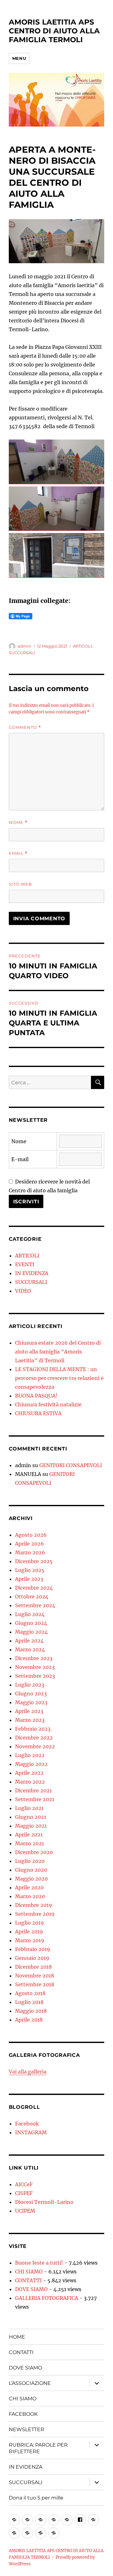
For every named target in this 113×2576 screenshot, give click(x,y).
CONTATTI (28, 2280)
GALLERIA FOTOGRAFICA (47, 2298)
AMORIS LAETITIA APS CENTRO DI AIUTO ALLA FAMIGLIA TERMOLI (54, 31)
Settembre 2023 (35, 1676)
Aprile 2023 (29, 1711)
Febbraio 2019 (33, 1949)
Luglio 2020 (30, 1861)
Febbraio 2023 (33, 1729)
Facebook (27, 2124)
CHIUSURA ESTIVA (38, 1413)
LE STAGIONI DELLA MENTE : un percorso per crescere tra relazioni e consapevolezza (59, 1378)
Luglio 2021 (29, 1808)
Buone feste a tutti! (39, 2263)
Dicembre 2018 (33, 1967)
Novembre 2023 (35, 1667)
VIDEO (23, 1291)
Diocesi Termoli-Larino (44, 2202)
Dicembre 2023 (34, 1658)
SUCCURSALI (22, 653)
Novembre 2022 (35, 1746)
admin (24, 646)
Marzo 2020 (30, 1896)
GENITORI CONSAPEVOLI (71, 1465)
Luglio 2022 (30, 1755)
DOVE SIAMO (31, 2289)
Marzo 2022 (30, 1782)
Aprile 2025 (29, 1579)
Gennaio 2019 (32, 1958)
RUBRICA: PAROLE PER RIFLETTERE (38, 2448)
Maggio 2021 (31, 1826)
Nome (18, 823)
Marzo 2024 (30, 1649)
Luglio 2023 (30, 1685)
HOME (17, 2337)
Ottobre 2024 (32, 1597)
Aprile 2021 (29, 1835)
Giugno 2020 (31, 1870)
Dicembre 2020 (34, 1852)
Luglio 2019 (30, 1923)
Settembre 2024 (35, 1605)
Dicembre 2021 (33, 1790)
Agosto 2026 (31, 1535)
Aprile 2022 (29, 1773)
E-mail (20, 1159)
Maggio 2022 (31, 1764)
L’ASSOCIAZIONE (30, 2383)
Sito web (20, 884)
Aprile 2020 (29, 1887)
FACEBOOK (23, 2414)
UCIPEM (25, 2211)
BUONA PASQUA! (36, 1396)
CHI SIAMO (29, 2272)
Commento (25, 727)
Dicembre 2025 (34, 1561)
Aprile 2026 (30, 1544)
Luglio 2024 (30, 1614)
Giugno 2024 (31, 1623)
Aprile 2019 (29, 1932)
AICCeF (24, 2184)
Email (18, 853)
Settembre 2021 (35, 1799)
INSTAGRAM (31, 2132)
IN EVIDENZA (32, 1273)
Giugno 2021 (31, 1817)
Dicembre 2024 (34, 1588)
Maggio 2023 (31, 1702)
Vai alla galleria (28, 2072)
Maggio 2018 (31, 2011)
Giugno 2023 (31, 1694)
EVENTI (25, 1264)
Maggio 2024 (31, 1632)
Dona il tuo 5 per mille (36, 2498)
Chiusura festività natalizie (48, 1404)
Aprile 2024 (29, 1641)
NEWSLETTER (27, 2429)
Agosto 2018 (30, 1993)
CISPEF (24, 2193)
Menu (19, 58)
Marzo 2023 (30, 1720)
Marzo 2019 (30, 1940)
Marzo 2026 (30, 1552)
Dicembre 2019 (34, 1905)
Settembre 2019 (35, 1914)
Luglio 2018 (29, 2002)
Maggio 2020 (31, 1879)
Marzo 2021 (30, 1843)
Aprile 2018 (29, 2020)
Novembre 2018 (35, 1976)
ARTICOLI (82, 646)
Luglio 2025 (30, 1570)
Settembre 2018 (35, 1984)
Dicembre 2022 (34, 1738)
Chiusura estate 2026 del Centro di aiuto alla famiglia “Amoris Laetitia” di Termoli (58, 1352)
